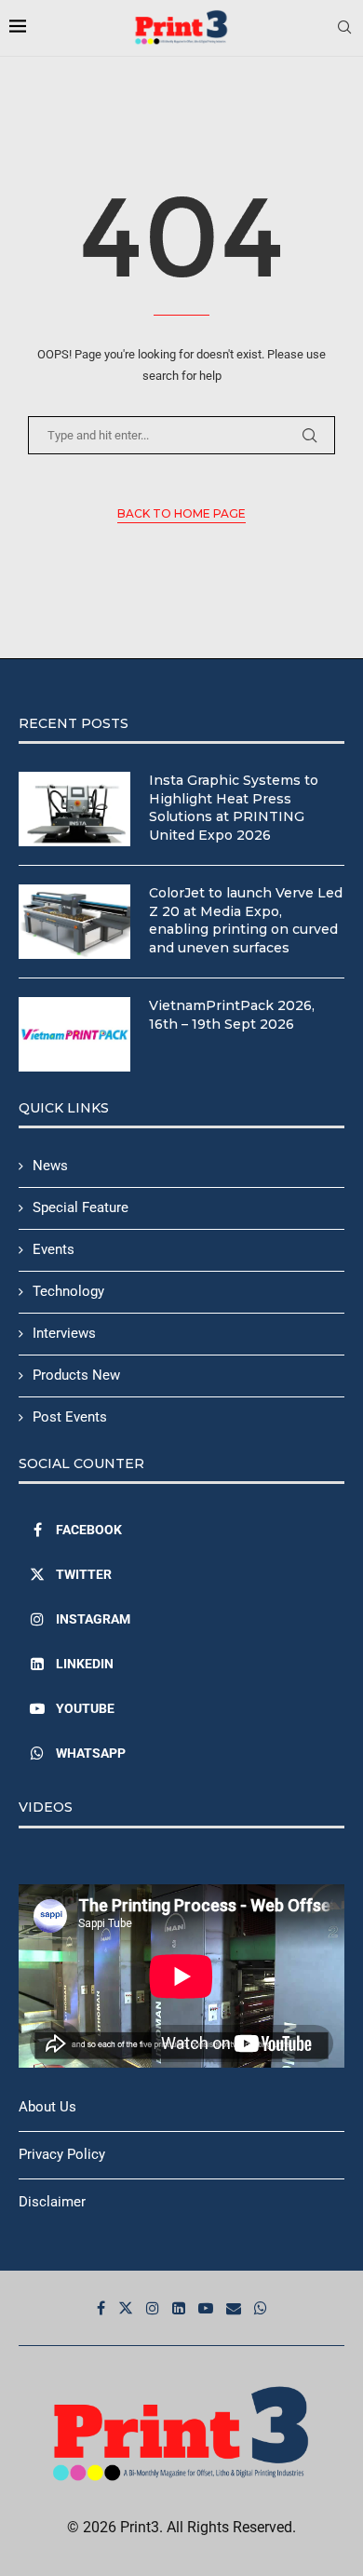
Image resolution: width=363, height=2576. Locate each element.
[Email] (234, 2308)
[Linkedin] (179, 2308)
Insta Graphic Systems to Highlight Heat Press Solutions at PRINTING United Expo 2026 (234, 808)
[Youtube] (206, 2308)
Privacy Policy (62, 2154)
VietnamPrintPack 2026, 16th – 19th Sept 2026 (232, 1015)
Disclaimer (52, 2202)
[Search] (344, 28)
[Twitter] (126, 2308)
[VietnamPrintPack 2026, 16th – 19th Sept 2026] (74, 1034)
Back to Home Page (181, 513)
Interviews (64, 1333)
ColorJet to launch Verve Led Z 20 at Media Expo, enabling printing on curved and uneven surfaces (246, 920)
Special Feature (81, 1207)
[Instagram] (153, 2308)
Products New (76, 1375)
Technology (68, 1291)
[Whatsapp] (261, 2308)
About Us (47, 2107)
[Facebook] (101, 2308)
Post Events (70, 1417)
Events (54, 1249)
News (50, 1166)
